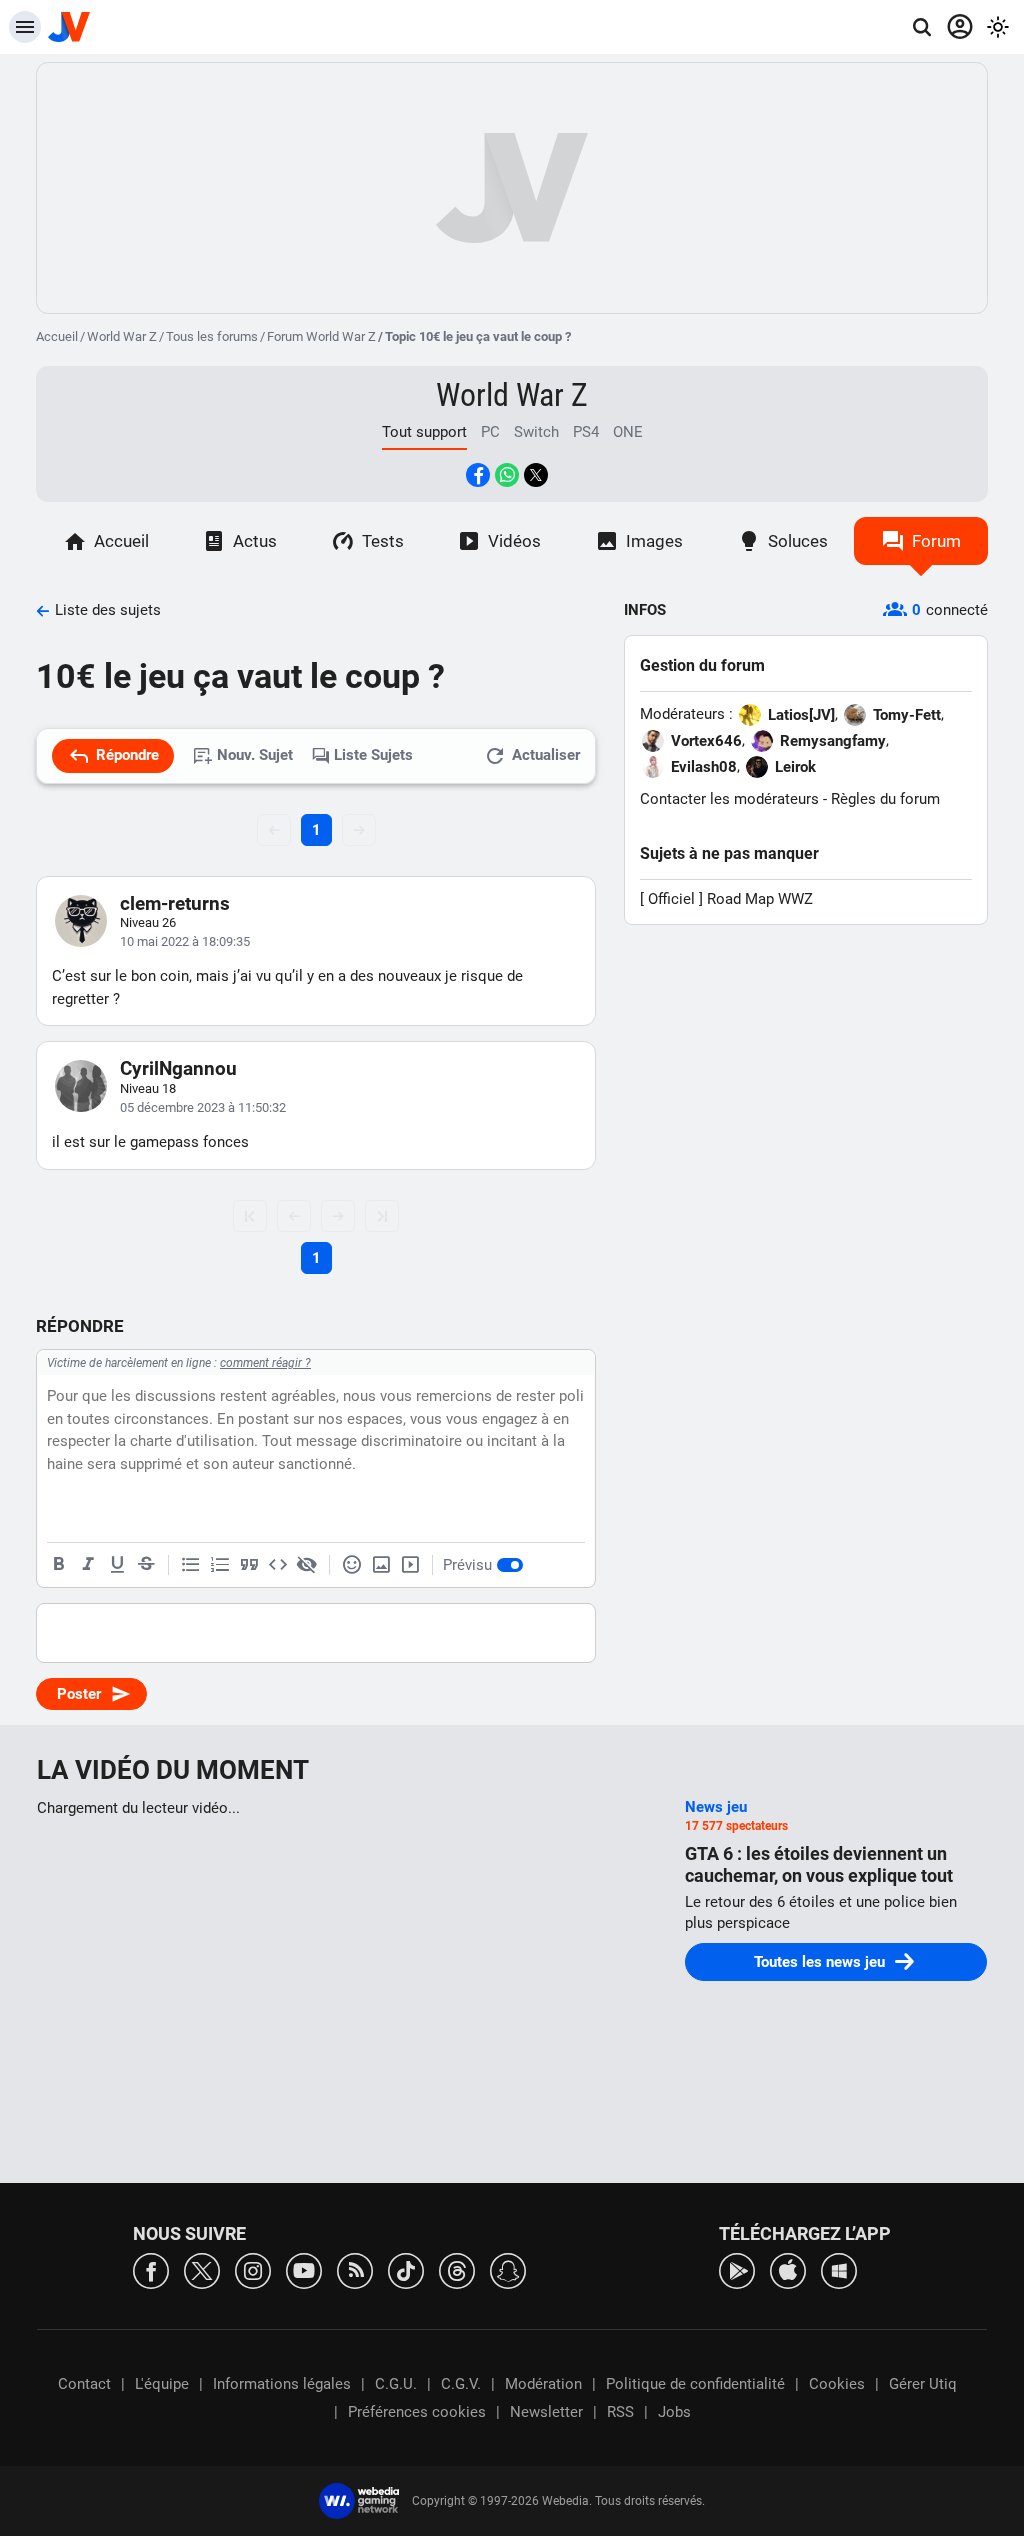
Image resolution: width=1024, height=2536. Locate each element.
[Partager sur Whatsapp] (507, 475)
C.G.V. (461, 2384)
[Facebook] (151, 2269)
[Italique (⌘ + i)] (88, 1565)
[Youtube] (304, 2269)
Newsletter (546, 2412)
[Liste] (191, 1565)
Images (654, 541)
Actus (255, 541)
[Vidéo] (410, 1565)
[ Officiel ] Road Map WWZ (726, 899)
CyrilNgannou (178, 1068)
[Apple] (788, 2269)
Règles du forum (885, 799)
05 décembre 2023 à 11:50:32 (203, 1107)
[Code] (278, 1565)
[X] (202, 2269)
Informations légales (282, 2384)
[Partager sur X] (536, 475)
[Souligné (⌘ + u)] (117, 1565)
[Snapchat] (508, 2269)
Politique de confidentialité (695, 2384)
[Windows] (839, 2269)
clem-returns (175, 903)
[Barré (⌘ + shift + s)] (146, 1565)
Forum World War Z (321, 336)
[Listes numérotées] (220, 1565)
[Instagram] (253, 2269)
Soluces (798, 541)
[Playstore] (737, 2269)
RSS (620, 2412)
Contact (84, 2384)
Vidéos (514, 541)
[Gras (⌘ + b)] (59, 1565)
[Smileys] (352, 1565)
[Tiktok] (406, 2269)
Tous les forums (212, 336)
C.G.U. (396, 2384)
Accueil (57, 336)
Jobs (674, 2412)
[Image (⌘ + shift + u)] (381, 1565)
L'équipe (162, 2384)
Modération (543, 2384)
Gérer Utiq (923, 2384)
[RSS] (355, 2269)
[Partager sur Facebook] (478, 475)
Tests (383, 541)
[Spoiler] (307, 1565)
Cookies (837, 2384)
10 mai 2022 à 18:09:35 (185, 941)
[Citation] (249, 1565)
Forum (936, 541)
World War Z (122, 336)
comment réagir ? (265, 1363)
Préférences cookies (417, 2412)
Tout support (424, 432)
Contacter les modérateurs (729, 799)
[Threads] (457, 2269)
